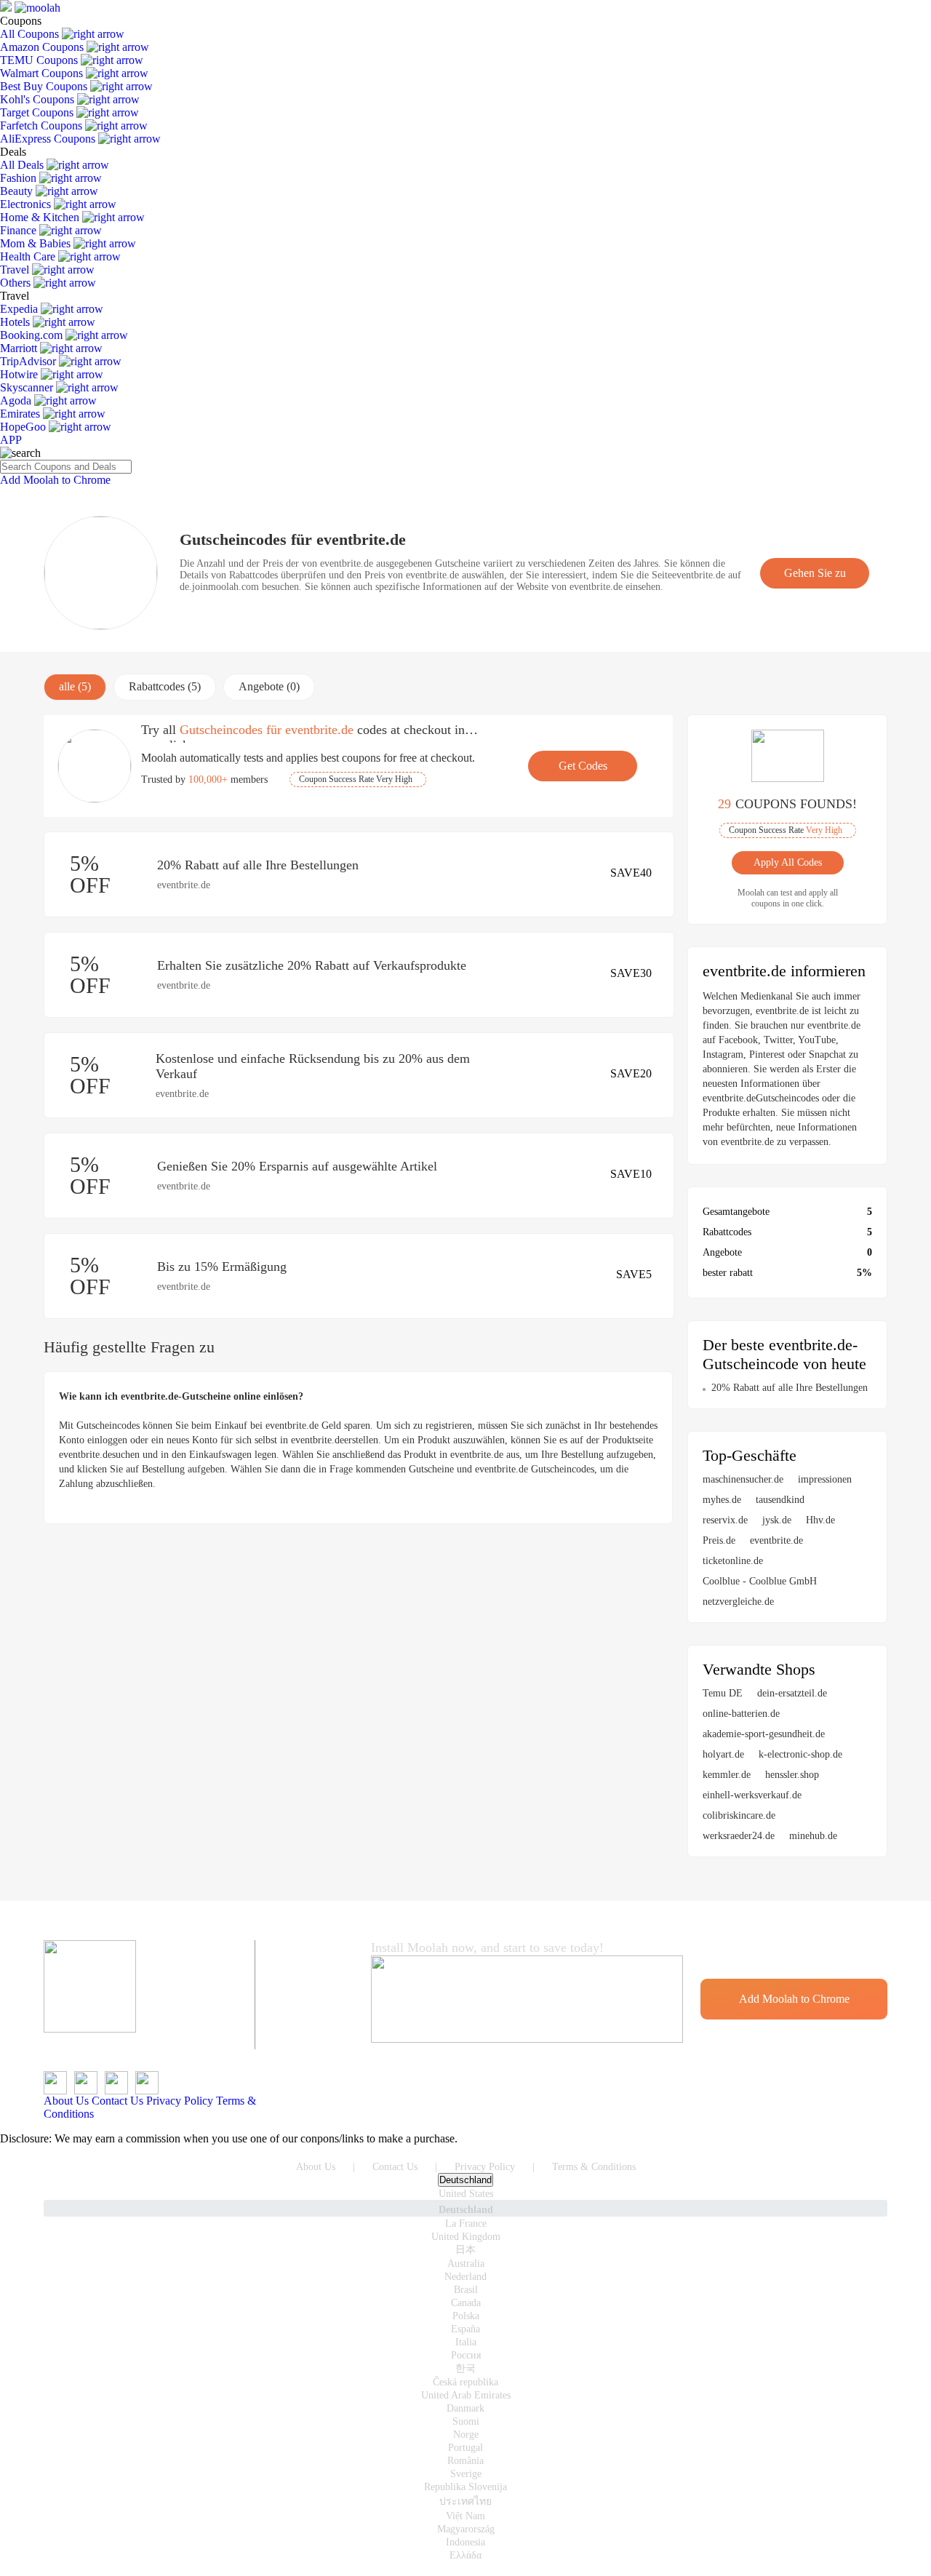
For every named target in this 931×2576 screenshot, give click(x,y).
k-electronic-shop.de (800, 1754)
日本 (465, 2250)
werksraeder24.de (739, 1836)
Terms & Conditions (594, 2167)
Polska (466, 2316)
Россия (466, 2355)
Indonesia (465, 2542)
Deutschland (465, 2180)
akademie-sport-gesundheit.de (764, 1734)
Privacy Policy (180, 2101)
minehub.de (813, 1836)
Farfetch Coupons (43, 125)
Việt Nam (465, 2516)
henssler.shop (792, 1775)
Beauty (18, 191)
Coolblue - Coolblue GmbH (760, 1581)
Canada (466, 2303)
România (465, 2461)
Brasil (466, 2290)
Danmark (465, 2408)
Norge (466, 2435)
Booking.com (33, 335)
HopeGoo (24, 427)
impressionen (825, 1479)
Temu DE (723, 1693)
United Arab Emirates (466, 2395)
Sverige (466, 2474)
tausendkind (780, 1500)
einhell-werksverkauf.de (752, 1795)
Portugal (465, 2448)
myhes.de (722, 1500)
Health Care (29, 256)
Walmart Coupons (43, 73)
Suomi (466, 2421)
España (465, 2329)
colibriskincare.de (739, 1815)
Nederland (465, 2277)
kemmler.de (727, 1775)
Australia (466, 2264)
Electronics (27, 204)
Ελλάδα (465, 2555)
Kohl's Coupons (39, 99)
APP (11, 440)
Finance (20, 230)
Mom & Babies (37, 243)
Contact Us (117, 2101)
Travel (16, 270)
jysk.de (777, 1520)
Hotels (16, 322)
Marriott (20, 348)
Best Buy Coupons (45, 86)
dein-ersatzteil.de (792, 1693)
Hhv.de (820, 1520)
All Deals (23, 165)
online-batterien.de (741, 1714)
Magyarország (466, 2529)
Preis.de (719, 1540)
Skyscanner (28, 387)
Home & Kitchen (41, 217)
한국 (465, 2368)
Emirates (21, 414)
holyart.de (723, 1754)
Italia (466, 2342)
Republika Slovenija (465, 2487)
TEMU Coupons (40, 60)
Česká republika (465, 2382)
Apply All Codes (788, 862)
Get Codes (583, 766)
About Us (66, 2101)
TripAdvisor (29, 361)
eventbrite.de (776, 1540)
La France (466, 2224)
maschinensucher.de (743, 1479)
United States (466, 2194)
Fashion (20, 178)
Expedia (20, 309)
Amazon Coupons (43, 47)
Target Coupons (38, 112)
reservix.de (725, 1520)
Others (17, 283)
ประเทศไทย (465, 2501)
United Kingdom (466, 2237)
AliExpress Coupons (49, 139)
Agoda (17, 400)
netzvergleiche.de (738, 1602)
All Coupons (31, 34)
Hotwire (20, 374)
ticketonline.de (733, 1561)
